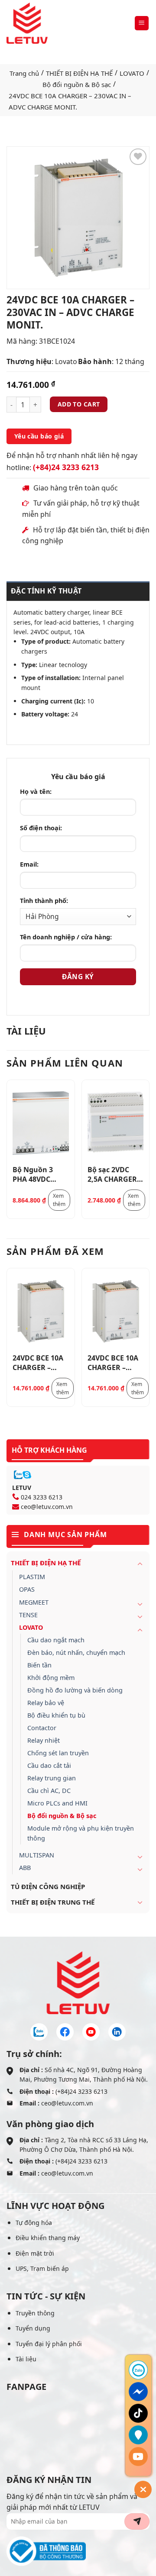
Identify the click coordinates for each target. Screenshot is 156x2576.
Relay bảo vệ (46, 1703)
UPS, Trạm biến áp (42, 2268)
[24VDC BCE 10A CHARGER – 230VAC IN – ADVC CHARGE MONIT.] (41, 1311)
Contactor (42, 1728)
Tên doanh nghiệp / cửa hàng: (66, 937)
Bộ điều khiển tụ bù (56, 1715)
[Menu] (142, 23)
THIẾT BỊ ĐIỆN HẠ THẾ (79, 73)
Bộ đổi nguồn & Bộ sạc (77, 84)
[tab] (78, 591)
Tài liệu (26, 2359)
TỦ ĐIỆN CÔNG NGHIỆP (48, 1886)
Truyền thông (35, 2313)
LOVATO (132, 73)
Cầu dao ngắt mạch (56, 1640)
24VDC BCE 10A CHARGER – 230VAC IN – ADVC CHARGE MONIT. (38, 1362)
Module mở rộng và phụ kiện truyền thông (81, 1833)
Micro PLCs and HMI (57, 1803)
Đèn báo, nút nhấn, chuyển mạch (76, 1652)
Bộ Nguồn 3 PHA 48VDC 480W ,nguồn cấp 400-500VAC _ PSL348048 (39, 1174)
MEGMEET (34, 1602)
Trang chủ (24, 73)
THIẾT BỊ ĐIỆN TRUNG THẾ (53, 1902)
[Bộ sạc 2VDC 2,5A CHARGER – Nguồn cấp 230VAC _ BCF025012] (116, 1123)
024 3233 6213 (42, 1497)
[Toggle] (140, 1564)
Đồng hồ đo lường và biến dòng (75, 1690)
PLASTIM (32, 1577)
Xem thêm (59, 1200)
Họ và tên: (36, 791)
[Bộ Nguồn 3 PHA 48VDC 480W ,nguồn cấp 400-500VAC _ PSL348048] (41, 1123)
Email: (29, 864)
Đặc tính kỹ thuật (46, 591)
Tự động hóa (34, 2223)
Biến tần (39, 1665)
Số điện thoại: (41, 828)
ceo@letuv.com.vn (47, 1507)
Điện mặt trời (35, 2253)
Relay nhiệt (44, 1740)
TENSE (28, 1615)
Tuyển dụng (33, 2328)
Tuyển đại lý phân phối (49, 2344)
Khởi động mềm (51, 1678)
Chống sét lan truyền (58, 1753)
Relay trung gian (52, 1778)
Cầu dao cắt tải (49, 1765)
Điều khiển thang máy (48, 2238)
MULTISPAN (37, 1855)
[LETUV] (27, 23)
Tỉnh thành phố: (44, 901)
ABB (25, 1868)
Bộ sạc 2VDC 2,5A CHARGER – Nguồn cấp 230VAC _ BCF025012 (115, 1174)
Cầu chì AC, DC (49, 1791)
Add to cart (79, 404)
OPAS (27, 1589)
